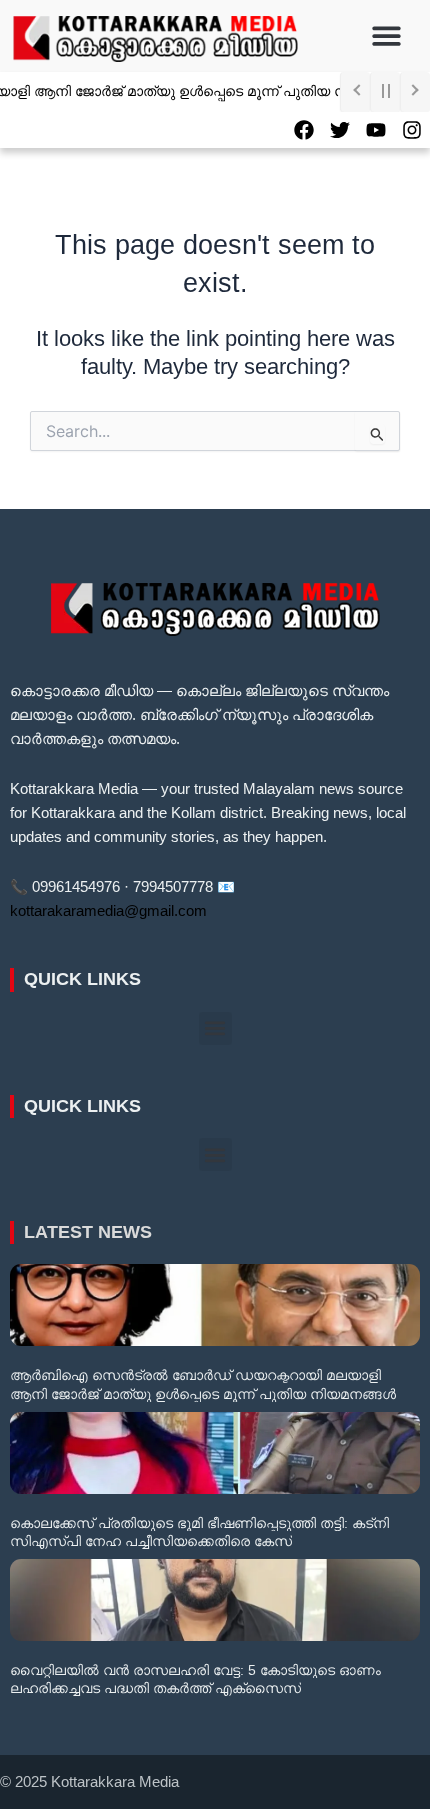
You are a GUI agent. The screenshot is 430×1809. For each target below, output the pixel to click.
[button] (387, 36)
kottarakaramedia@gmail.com (108, 911)
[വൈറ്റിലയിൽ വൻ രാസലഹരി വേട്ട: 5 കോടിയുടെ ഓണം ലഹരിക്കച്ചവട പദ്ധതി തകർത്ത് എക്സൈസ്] (215, 1600)
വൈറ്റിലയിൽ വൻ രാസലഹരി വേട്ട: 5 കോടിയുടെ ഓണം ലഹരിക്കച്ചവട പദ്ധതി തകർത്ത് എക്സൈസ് (195, 1679)
